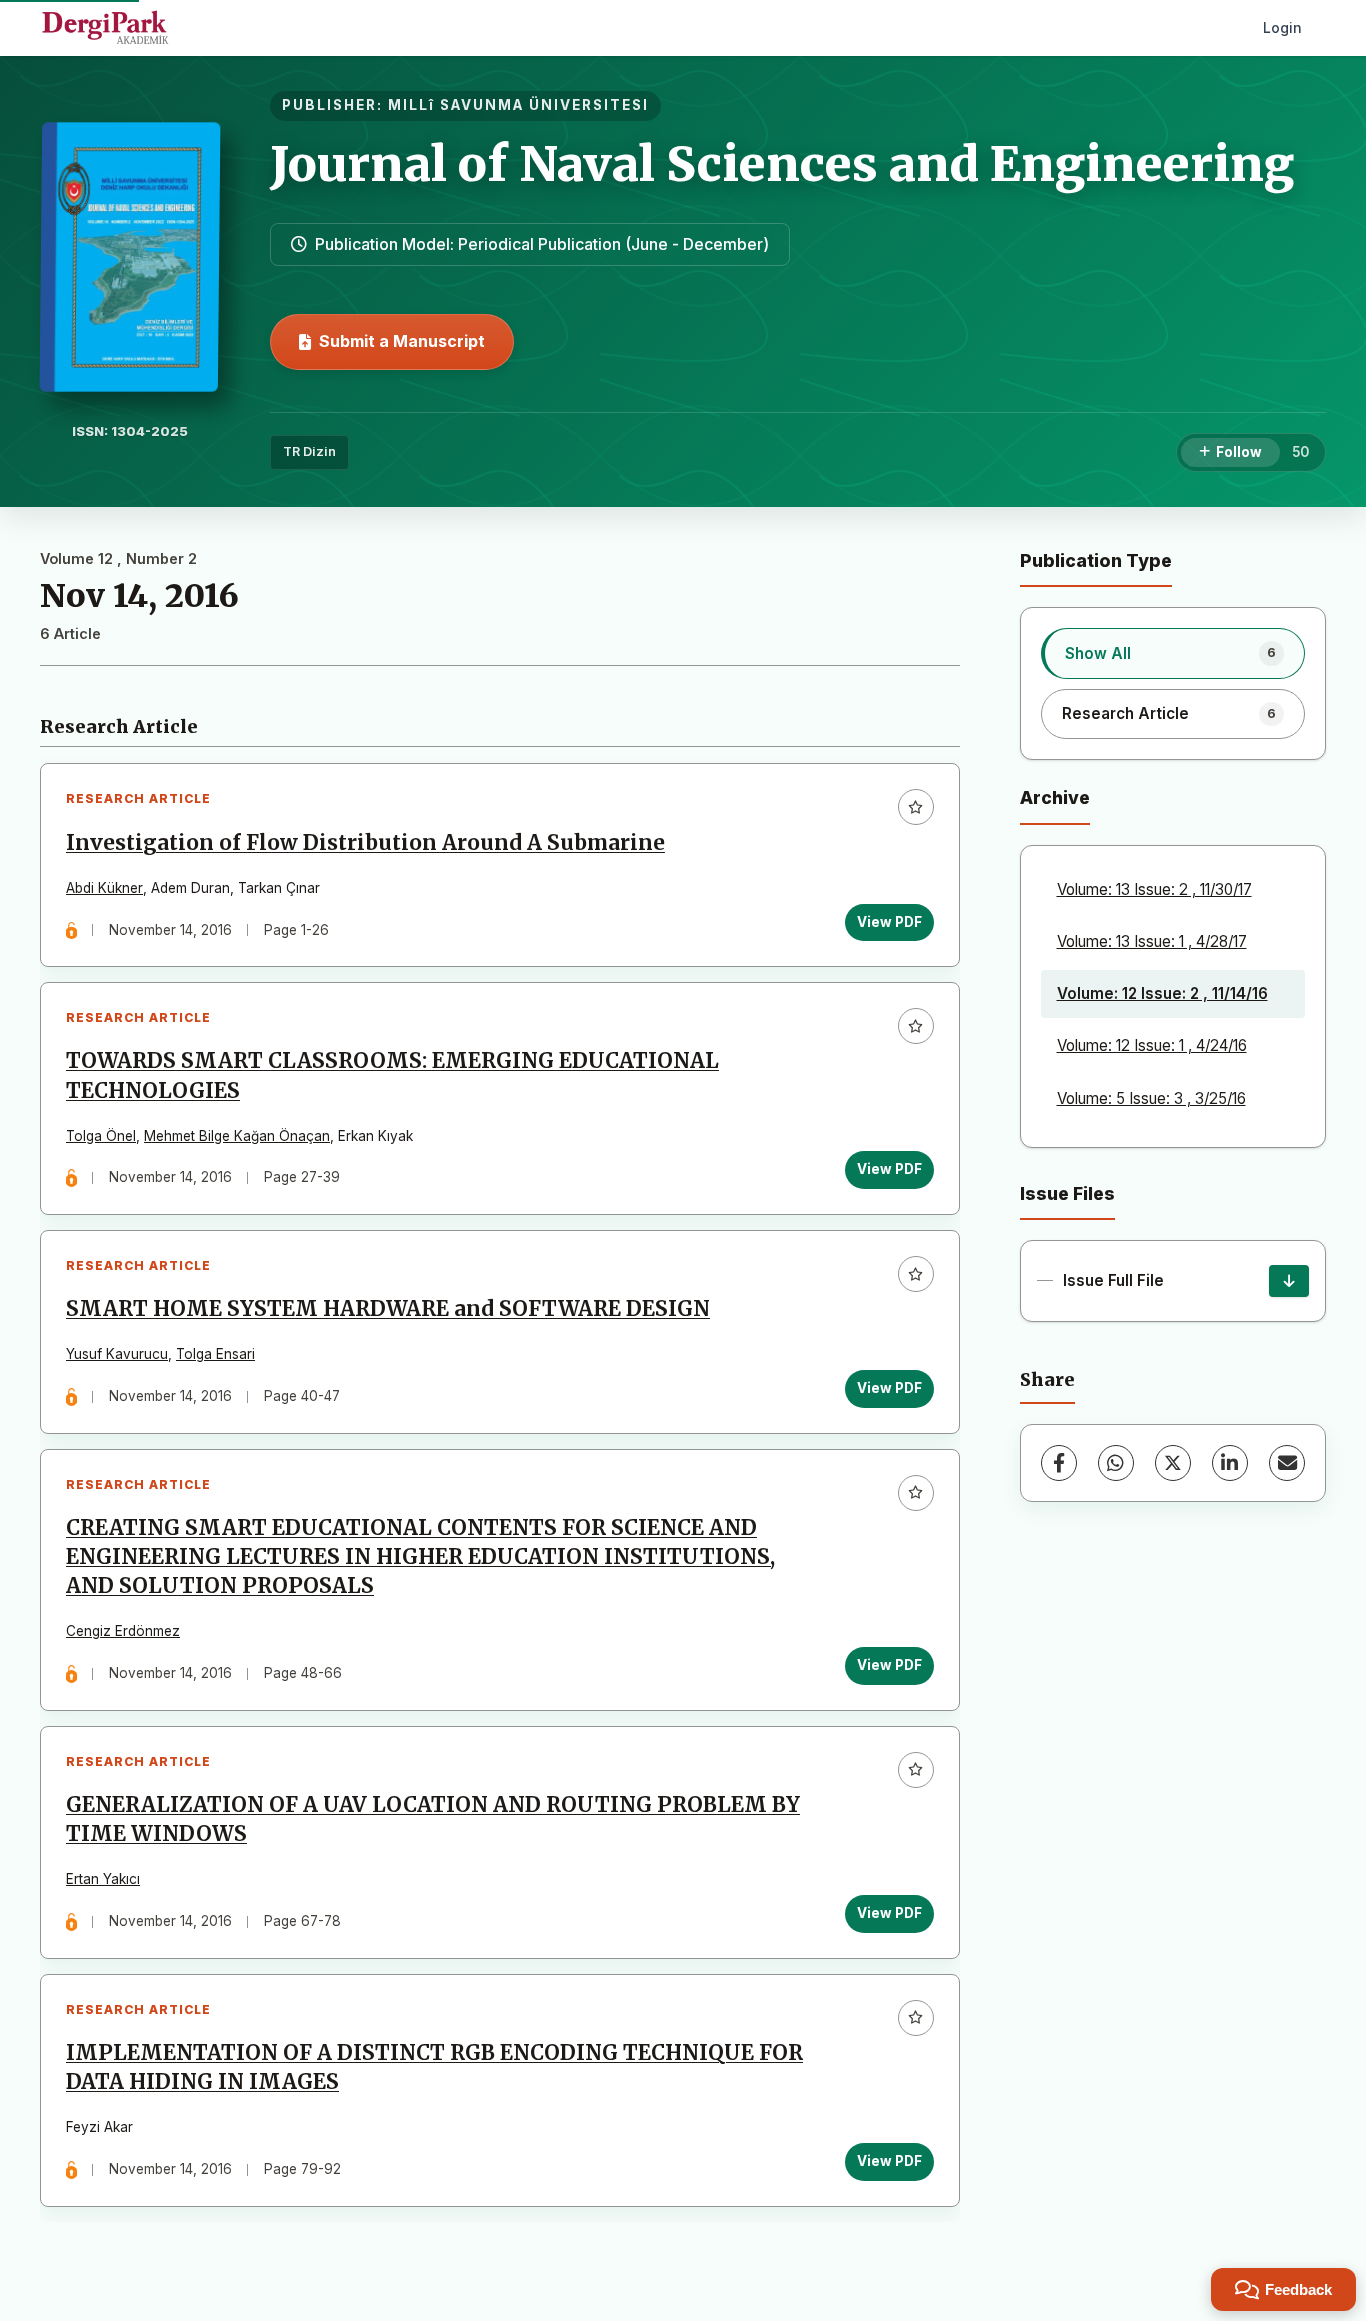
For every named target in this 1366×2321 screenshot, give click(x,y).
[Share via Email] (1287, 1463)
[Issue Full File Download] (1289, 1281)
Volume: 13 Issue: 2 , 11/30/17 (1154, 889)
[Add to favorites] (916, 807)
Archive (1055, 797)
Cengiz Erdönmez (123, 1631)
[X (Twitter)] (1173, 1463)
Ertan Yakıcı (103, 1879)
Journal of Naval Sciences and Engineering (782, 164)
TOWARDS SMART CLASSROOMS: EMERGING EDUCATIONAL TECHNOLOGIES (392, 1075)
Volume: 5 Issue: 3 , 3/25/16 (1151, 1098)
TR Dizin (309, 451)
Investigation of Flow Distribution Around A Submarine (365, 843)
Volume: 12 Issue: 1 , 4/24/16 (1152, 1045)
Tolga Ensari (215, 1354)
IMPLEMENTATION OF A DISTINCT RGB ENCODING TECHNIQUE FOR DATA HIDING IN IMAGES (434, 2067)
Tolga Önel (101, 1136)
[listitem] (1173, 653)
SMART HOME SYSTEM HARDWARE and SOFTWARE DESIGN (388, 1309)
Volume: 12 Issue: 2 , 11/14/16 (1162, 993)
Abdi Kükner (104, 888)
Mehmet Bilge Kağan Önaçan (237, 1136)
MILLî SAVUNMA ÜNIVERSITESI (518, 105)
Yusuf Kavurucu (117, 1354)
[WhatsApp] (1116, 1463)
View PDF (889, 922)
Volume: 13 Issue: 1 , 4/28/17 (1152, 941)
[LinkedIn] (1230, 1463)
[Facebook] (1059, 1463)
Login (1282, 27)
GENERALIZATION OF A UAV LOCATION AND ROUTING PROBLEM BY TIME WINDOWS (433, 1819)
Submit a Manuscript (402, 341)
